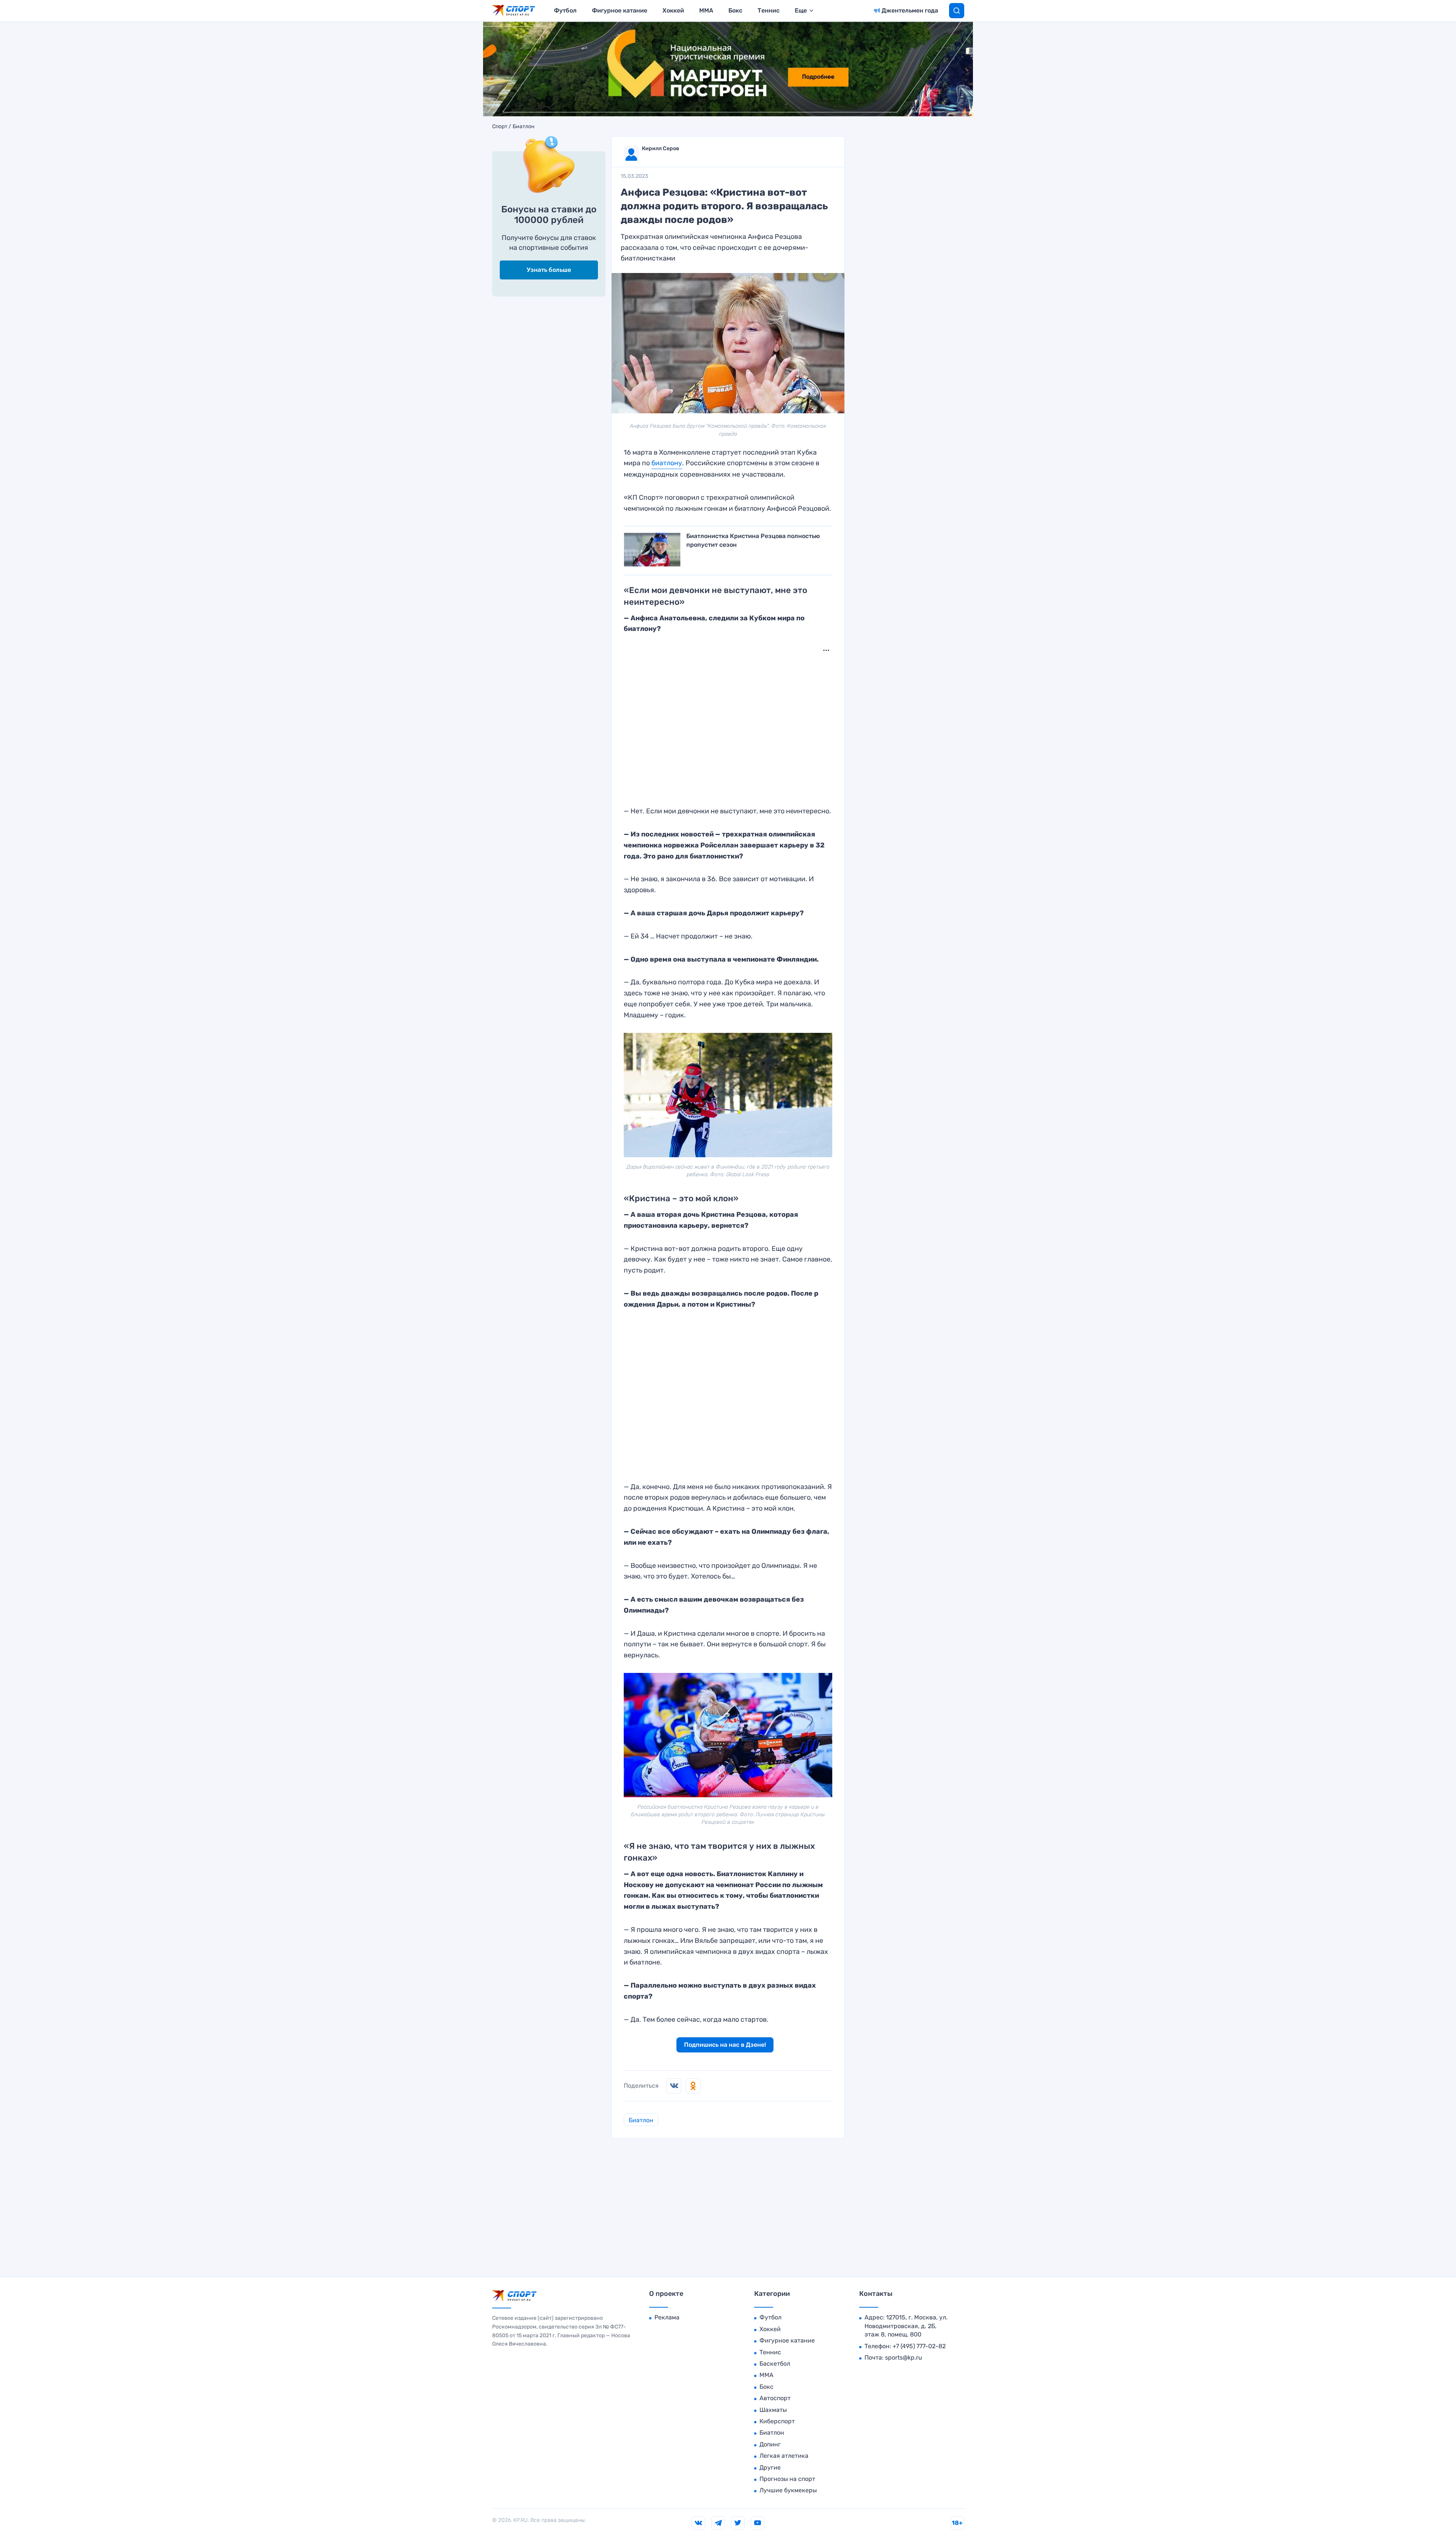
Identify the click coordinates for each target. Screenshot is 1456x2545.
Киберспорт (777, 2421)
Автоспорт (775, 2398)
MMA (706, 10)
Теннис (769, 10)
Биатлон (524, 127)
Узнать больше (549, 270)
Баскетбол (775, 2364)
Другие (770, 2467)
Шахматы (773, 2410)
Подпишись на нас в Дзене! (725, 2045)
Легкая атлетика (784, 2456)
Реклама (667, 2317)
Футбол (565, 10)
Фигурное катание (620, 10)
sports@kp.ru (904, 2357)
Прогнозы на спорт (787, 2479)
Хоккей (673, 10)
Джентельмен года (910, 10)
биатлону (667, 463)
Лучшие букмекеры (788, 2490)
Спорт (500, 127)
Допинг (770, 2444)
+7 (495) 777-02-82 (919, 2346)
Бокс (735, 10)
